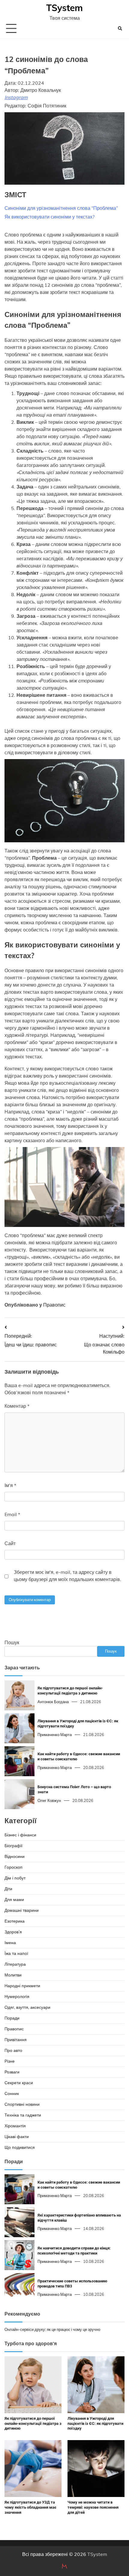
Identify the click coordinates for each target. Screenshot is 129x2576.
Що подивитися (20, 2147)
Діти (8, 1889)
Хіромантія (15, 2126)
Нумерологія (17, 1997)
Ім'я (10, 1485)
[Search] (120, 28)
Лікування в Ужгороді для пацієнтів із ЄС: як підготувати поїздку (95, 2423)
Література (15, 1964)
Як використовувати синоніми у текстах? (49, 217)
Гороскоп (13, 1867)
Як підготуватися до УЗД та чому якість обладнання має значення (30, 2507)
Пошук (12, 1642)
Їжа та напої (16, 1953)
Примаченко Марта (55, 1735)
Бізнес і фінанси (20, 1835)
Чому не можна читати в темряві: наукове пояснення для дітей (93, 2507)
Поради (12, 2018)
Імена (10, 1943)
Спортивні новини (22, 2104)
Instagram (16, 97)
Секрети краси (19, 2083)
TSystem (64, 8)
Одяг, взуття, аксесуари (27, 2007)
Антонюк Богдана (53, 1702)
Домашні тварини (22, 1910)
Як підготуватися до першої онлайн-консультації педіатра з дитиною (33, 2423)
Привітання (16, 2040)
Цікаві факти (17, 2137)
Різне (10, 2061)
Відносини (15, 1856)
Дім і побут (15, 1878)
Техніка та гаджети (23, 2115)
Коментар (17, 1406)
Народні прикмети (22, 1986)
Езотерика (15, 1921)
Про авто (13, 2050)
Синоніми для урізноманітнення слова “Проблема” (61, 208)
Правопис (54, 1305)
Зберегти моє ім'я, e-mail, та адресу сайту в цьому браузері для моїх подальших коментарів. (67, 1576)
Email (12, 1514)
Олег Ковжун (49, 1800)
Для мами (14, 1900)
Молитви (13, 1975)
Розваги (12, 2072)
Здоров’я (13, 1932)
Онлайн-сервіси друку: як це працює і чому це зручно (52, 2329)
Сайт (10, 1543)
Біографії (13, 1846)
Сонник (12, 2093)
